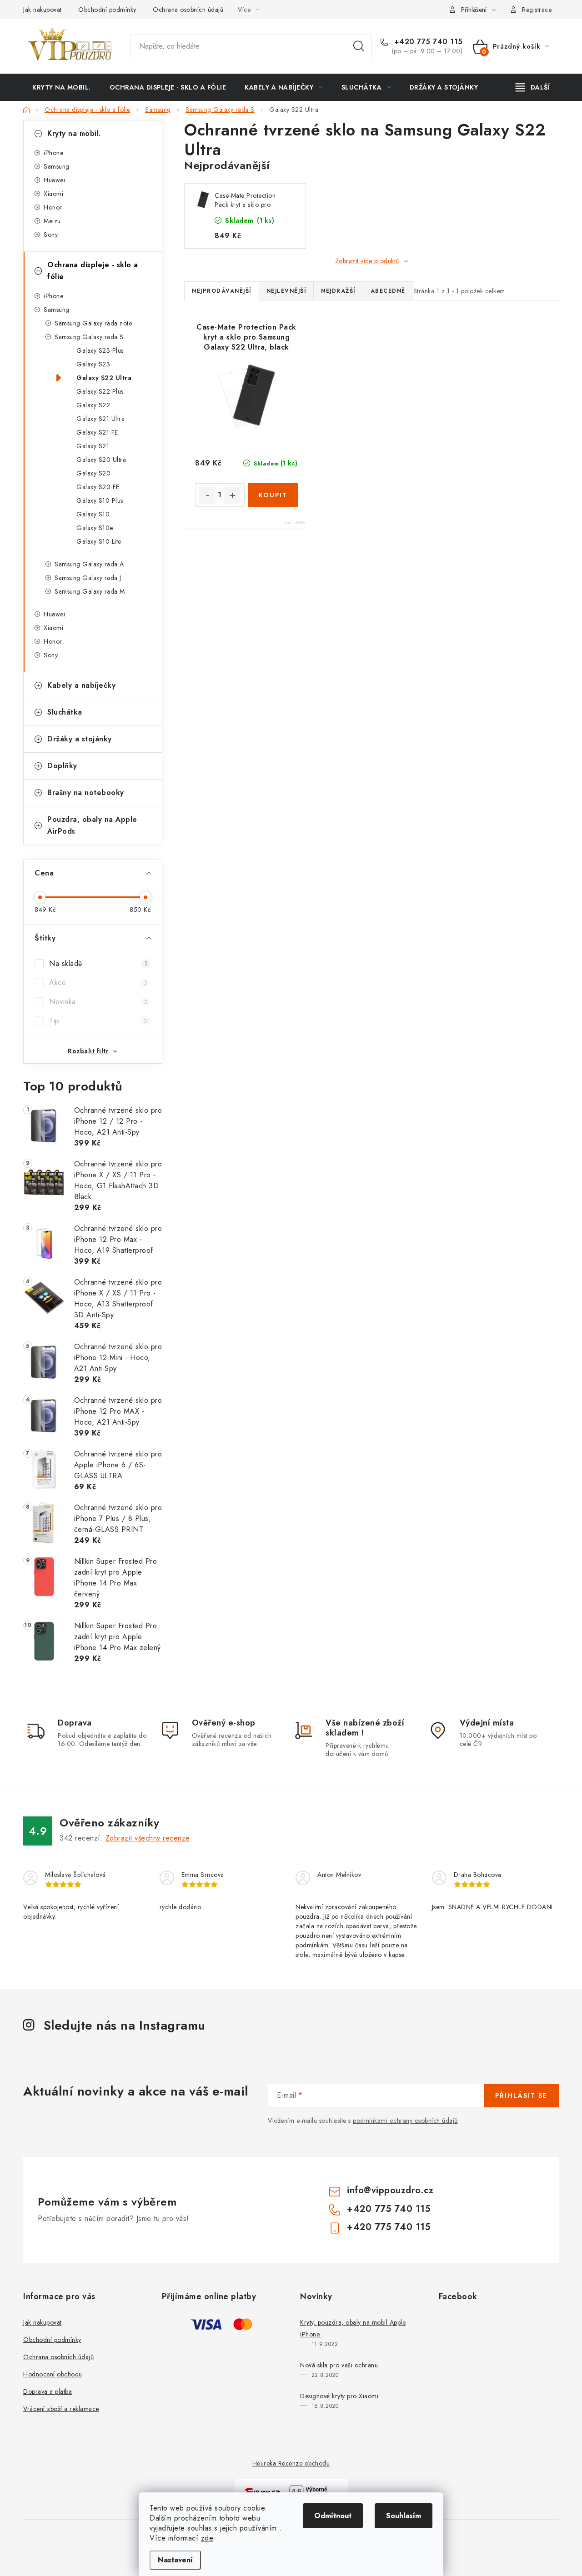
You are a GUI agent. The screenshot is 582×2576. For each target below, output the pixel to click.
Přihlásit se (521, 2096)
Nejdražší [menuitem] (338, 291)
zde (207, 2538)
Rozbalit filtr (88, 1051)
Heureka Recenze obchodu (291, 2463)
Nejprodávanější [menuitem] (222, 291)
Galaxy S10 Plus (100, 500)
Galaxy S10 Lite (99, 541)
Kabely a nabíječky (81, 685)
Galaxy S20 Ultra (101, 460)
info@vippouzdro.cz (390, 2190)
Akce (98, 983)
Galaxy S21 (93, 446)
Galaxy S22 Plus (100, 391)
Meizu (52, 221)
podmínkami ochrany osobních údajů (405, 2121)
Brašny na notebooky (86, 793)
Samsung (57, 166)
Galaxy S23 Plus (100, 350)
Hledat (359, 46)
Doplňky (62, 766)
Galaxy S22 (93, 405)
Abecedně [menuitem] (388, 291)
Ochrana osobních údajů (188, 10)
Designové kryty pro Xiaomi (339, 2396)
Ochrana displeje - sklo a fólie (93, 271)
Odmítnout (333, 2516)
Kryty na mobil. (74, 133)
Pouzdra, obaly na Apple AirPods (92, 825)
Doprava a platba (48, 2391)
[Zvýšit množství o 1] (232, 495)
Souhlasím (404, 2516)
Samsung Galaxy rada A (89, 564)
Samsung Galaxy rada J (88, 578)
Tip (98, 1021)
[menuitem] (62, 87)
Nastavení (175, 2560)
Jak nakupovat (43, 10)
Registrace (537, 10)
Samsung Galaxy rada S (89, 337)
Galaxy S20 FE (98, 487)
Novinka (98, 1002)
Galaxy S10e (95, 528)
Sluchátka (65, 712)
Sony (51, 235)
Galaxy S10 (93, 514)
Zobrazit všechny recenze (148, 1838)
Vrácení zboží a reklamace (61, 2409)
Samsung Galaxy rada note (93, 323)
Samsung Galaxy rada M (90, 591)
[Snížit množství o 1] (207, 495)
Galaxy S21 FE (97, 432)
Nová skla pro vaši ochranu (339, 2365)
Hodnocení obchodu (53, 2374)
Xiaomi (53, 194)
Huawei (54, 180)
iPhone (53, 153)
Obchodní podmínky (107, 10)
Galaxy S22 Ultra (104, 378)
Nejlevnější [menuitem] (286, 291)
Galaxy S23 (93, 364)
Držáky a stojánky (80, 739)
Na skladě (98, 963)
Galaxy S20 (93, 473)
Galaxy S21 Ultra (100, 419)
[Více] (533, 87)
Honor (53, 207)
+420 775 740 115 (427, 42)
